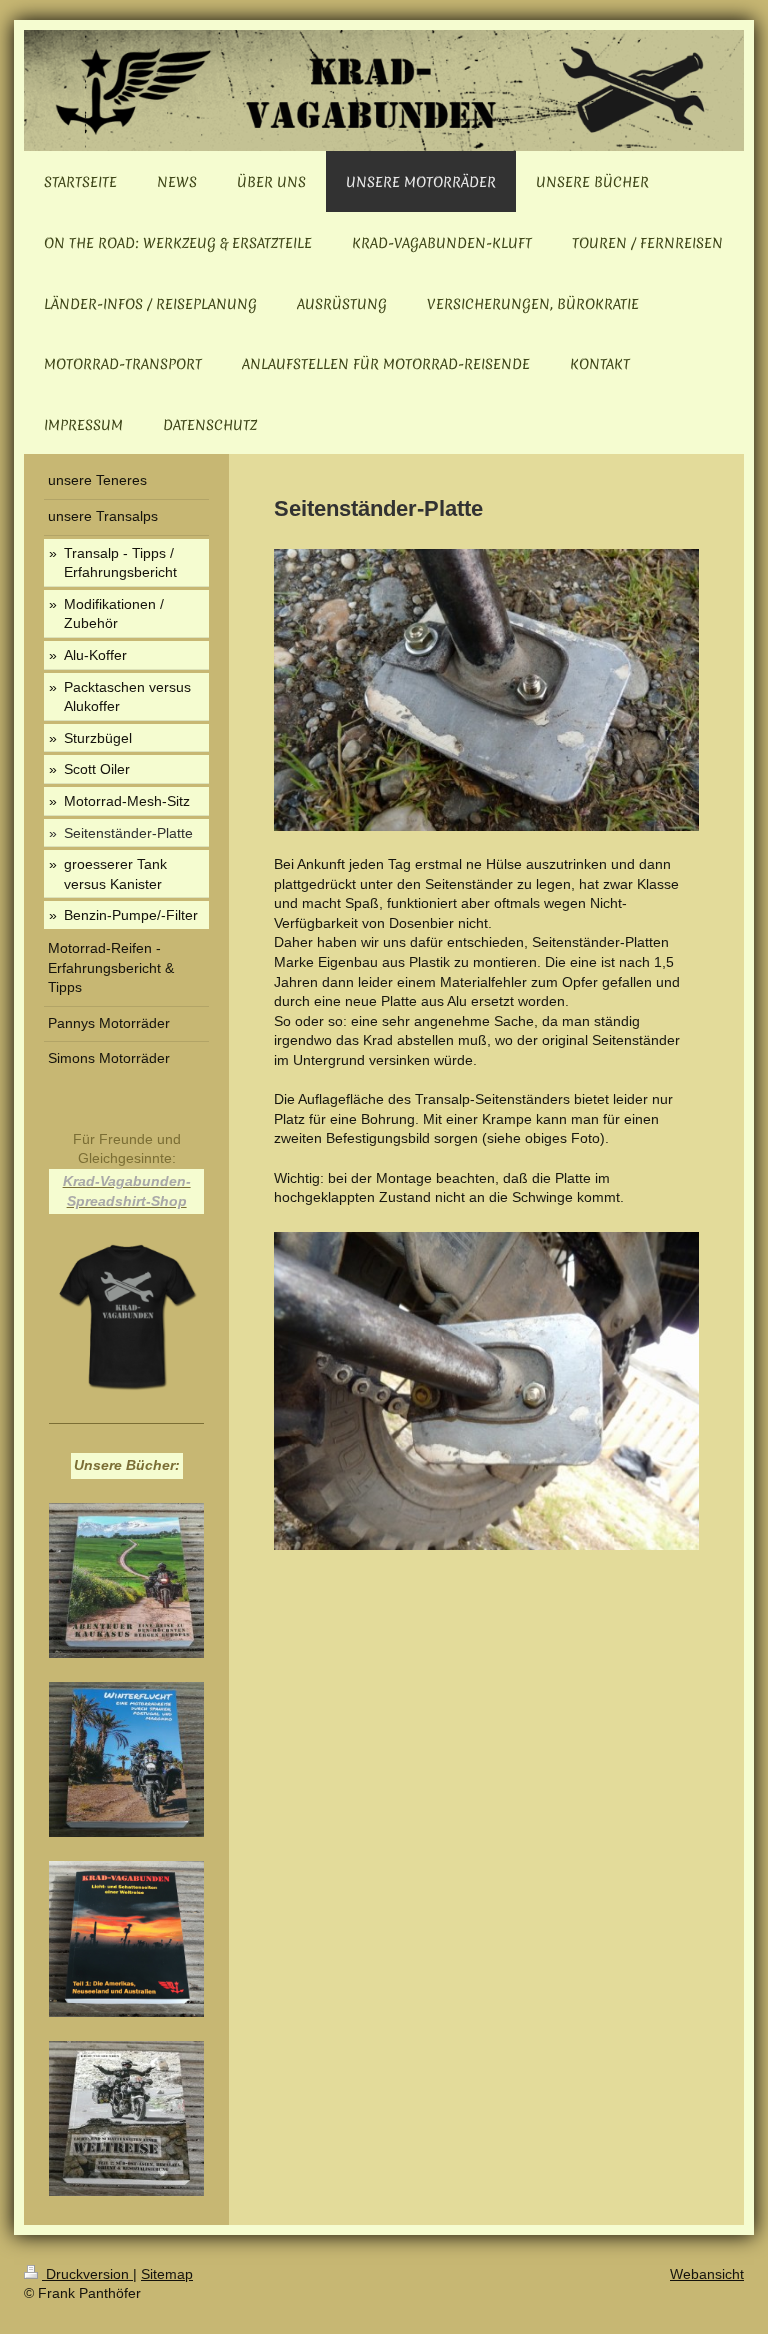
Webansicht (707, 2274)
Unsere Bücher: (127, 1465)
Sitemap (167, 2274)
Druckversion (87, 2274)
